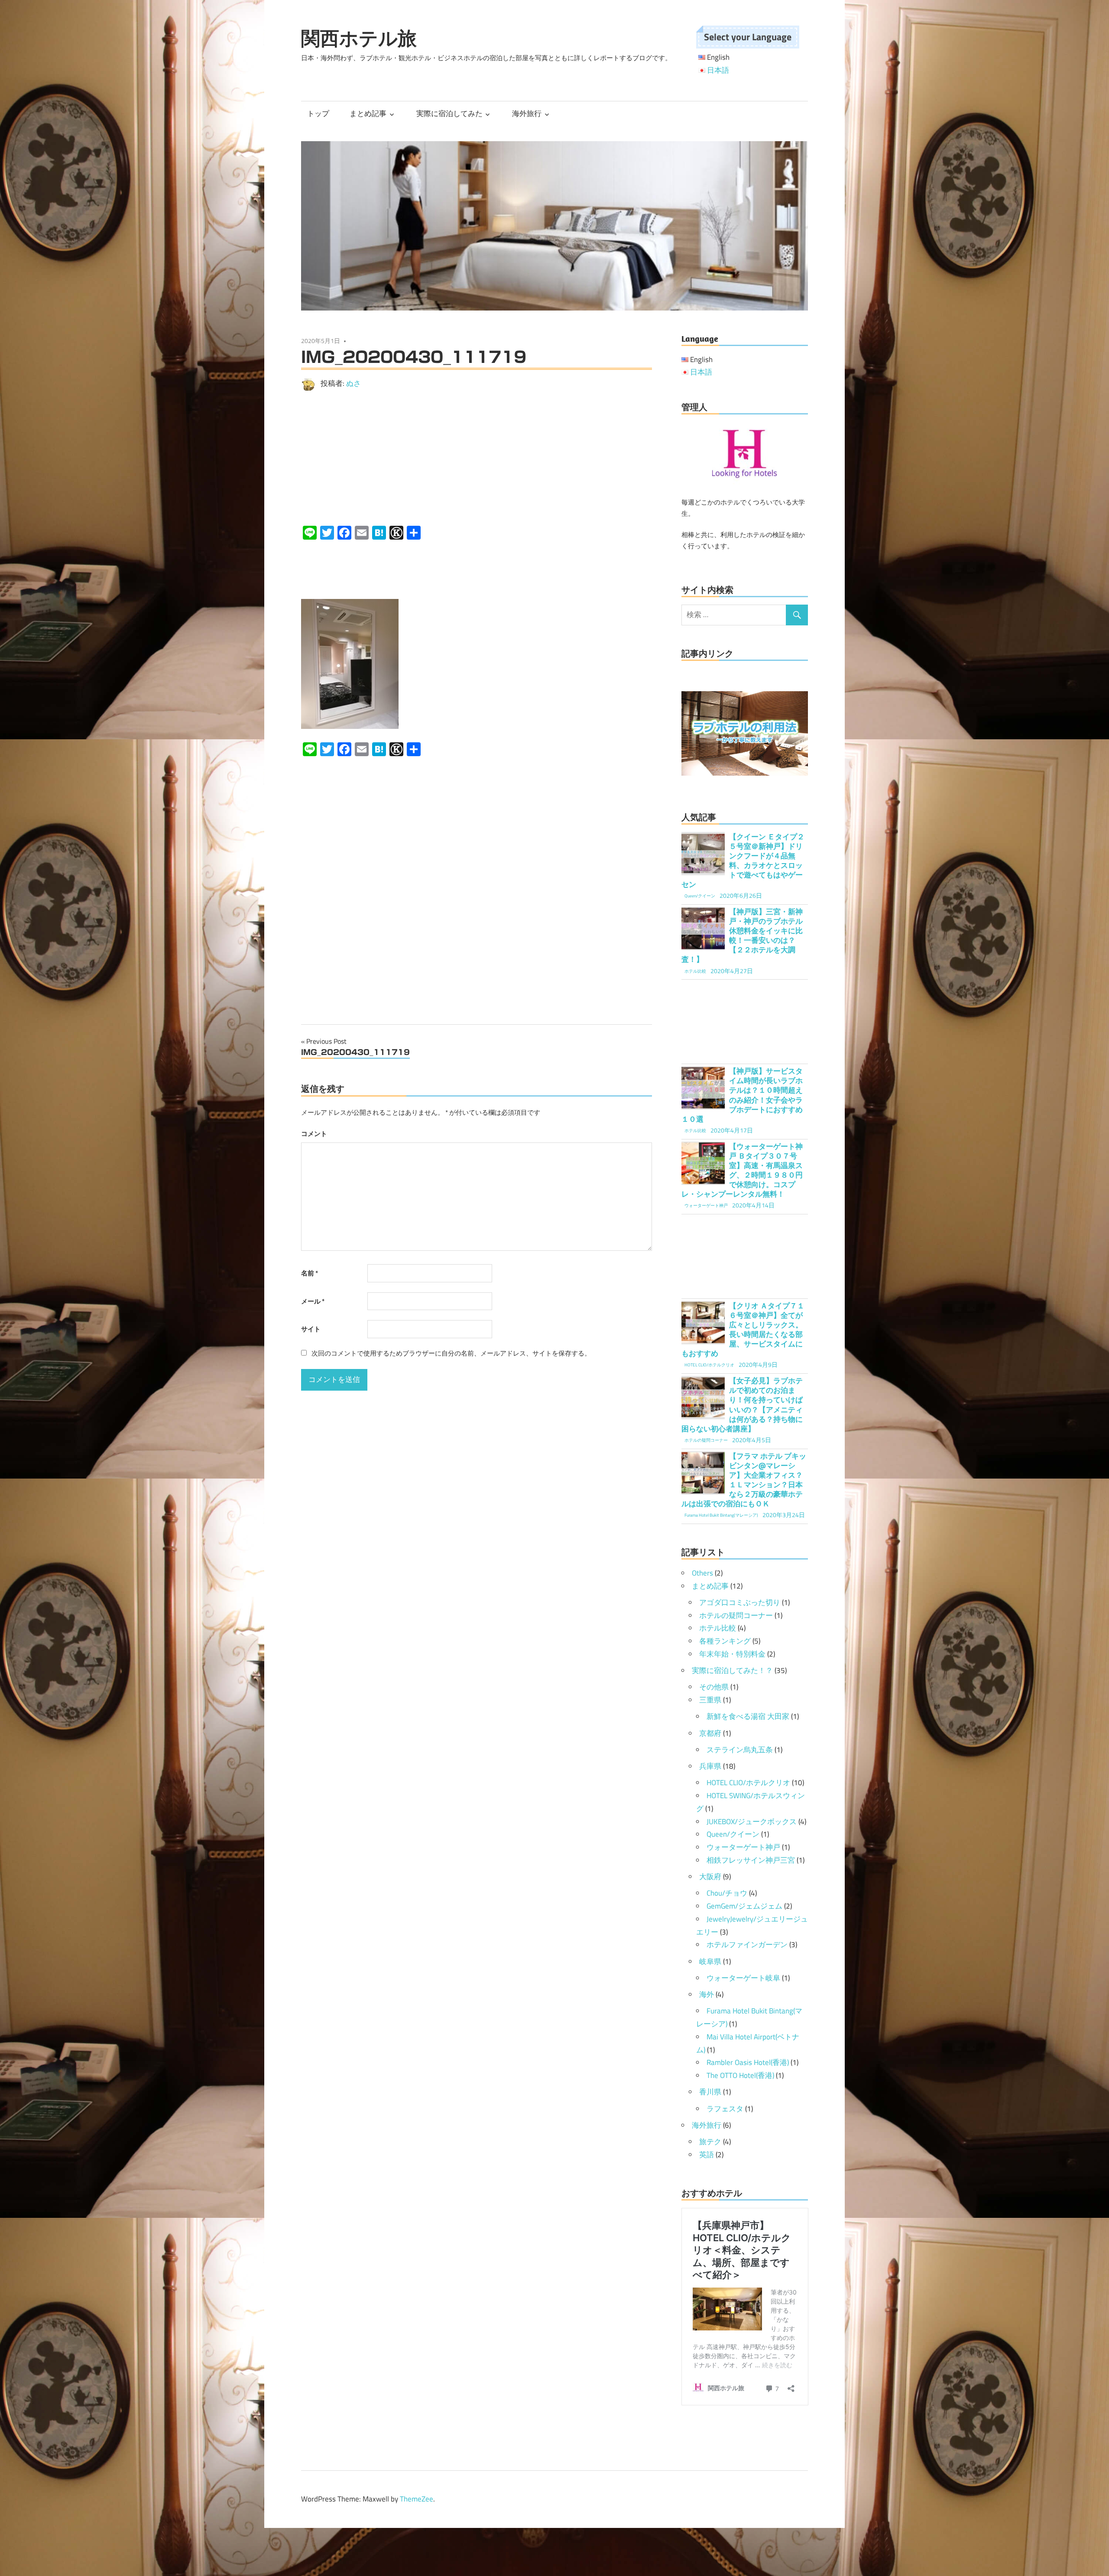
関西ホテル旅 (359, 38)
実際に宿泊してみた (449, 113)
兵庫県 (710, 1766)
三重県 (710, 1700)
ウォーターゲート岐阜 (743, 1978)
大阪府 (710, 1877)
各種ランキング (725, 1641)
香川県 (710, 2092)
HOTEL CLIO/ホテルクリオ (748, 1783)
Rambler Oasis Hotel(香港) (748, 2062)
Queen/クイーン (733, 1834)
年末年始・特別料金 (732, 1654)
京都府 (710, 1733)
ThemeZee (417, 2499)
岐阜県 (710, 1961)
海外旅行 (527, 113)
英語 (707, 2155)
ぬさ (353, 383)
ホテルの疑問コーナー (736, 1615)
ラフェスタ (725, 2109)
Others (702, 1573)
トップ (318, 113)
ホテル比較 (718, 1628)
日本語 (718, 70)
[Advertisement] (477, 458)
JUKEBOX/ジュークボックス (752, 1822)
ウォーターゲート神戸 (743, 1847)
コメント (314, 1134)
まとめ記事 (368, 113)
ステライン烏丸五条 (740, 1750)
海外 (707, 1994)
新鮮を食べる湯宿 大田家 (748, 1716)
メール (313, 1301)
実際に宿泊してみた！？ (732, 1670)
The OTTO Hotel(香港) (740, 2075)
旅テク (710, 2142)
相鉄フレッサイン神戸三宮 (751, 1860)
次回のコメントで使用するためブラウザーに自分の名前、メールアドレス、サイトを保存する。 (451, 1353)
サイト (311, 1329)
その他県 (714, 1687)
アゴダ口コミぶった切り (740, 1602)
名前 (310, 1273)
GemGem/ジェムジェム (744, 1906)
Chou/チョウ (727, 1893)
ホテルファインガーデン (747, 1945)
